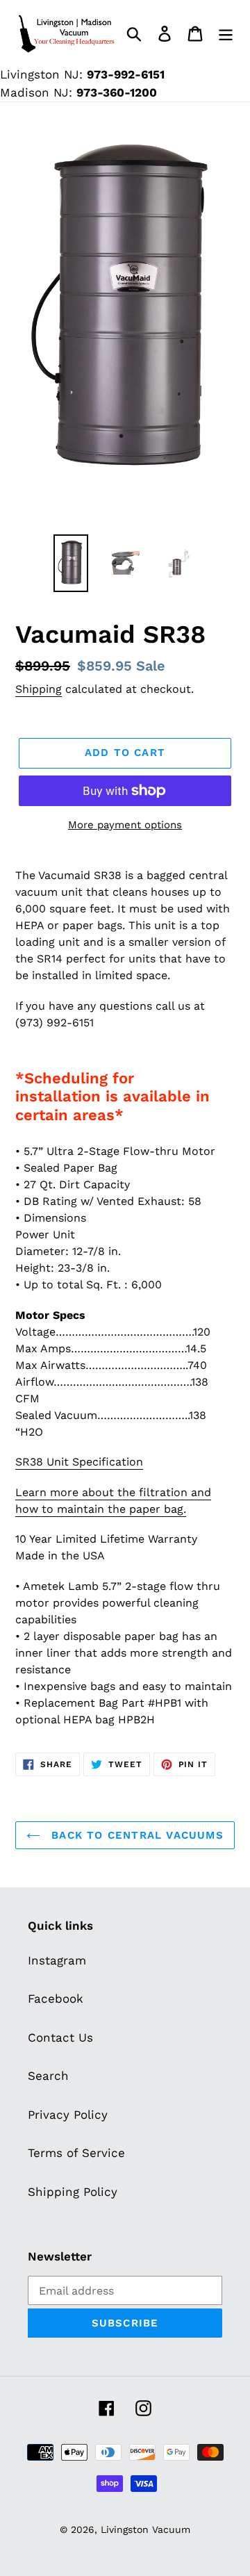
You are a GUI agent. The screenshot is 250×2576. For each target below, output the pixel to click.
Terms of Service (76, 2153)
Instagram (57, 1960)
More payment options (125, 825)
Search (48, 2076)
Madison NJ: (78, 92)
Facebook (56, 1999)
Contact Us (60, 2037)
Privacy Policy (68, 2115)
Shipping (39, 689)
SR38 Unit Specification (79, 1462)
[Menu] (226, 33)
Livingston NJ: (82, 74)
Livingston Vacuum (145, 2529)
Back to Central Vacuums (135, 1835)
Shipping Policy (73, 2192)
